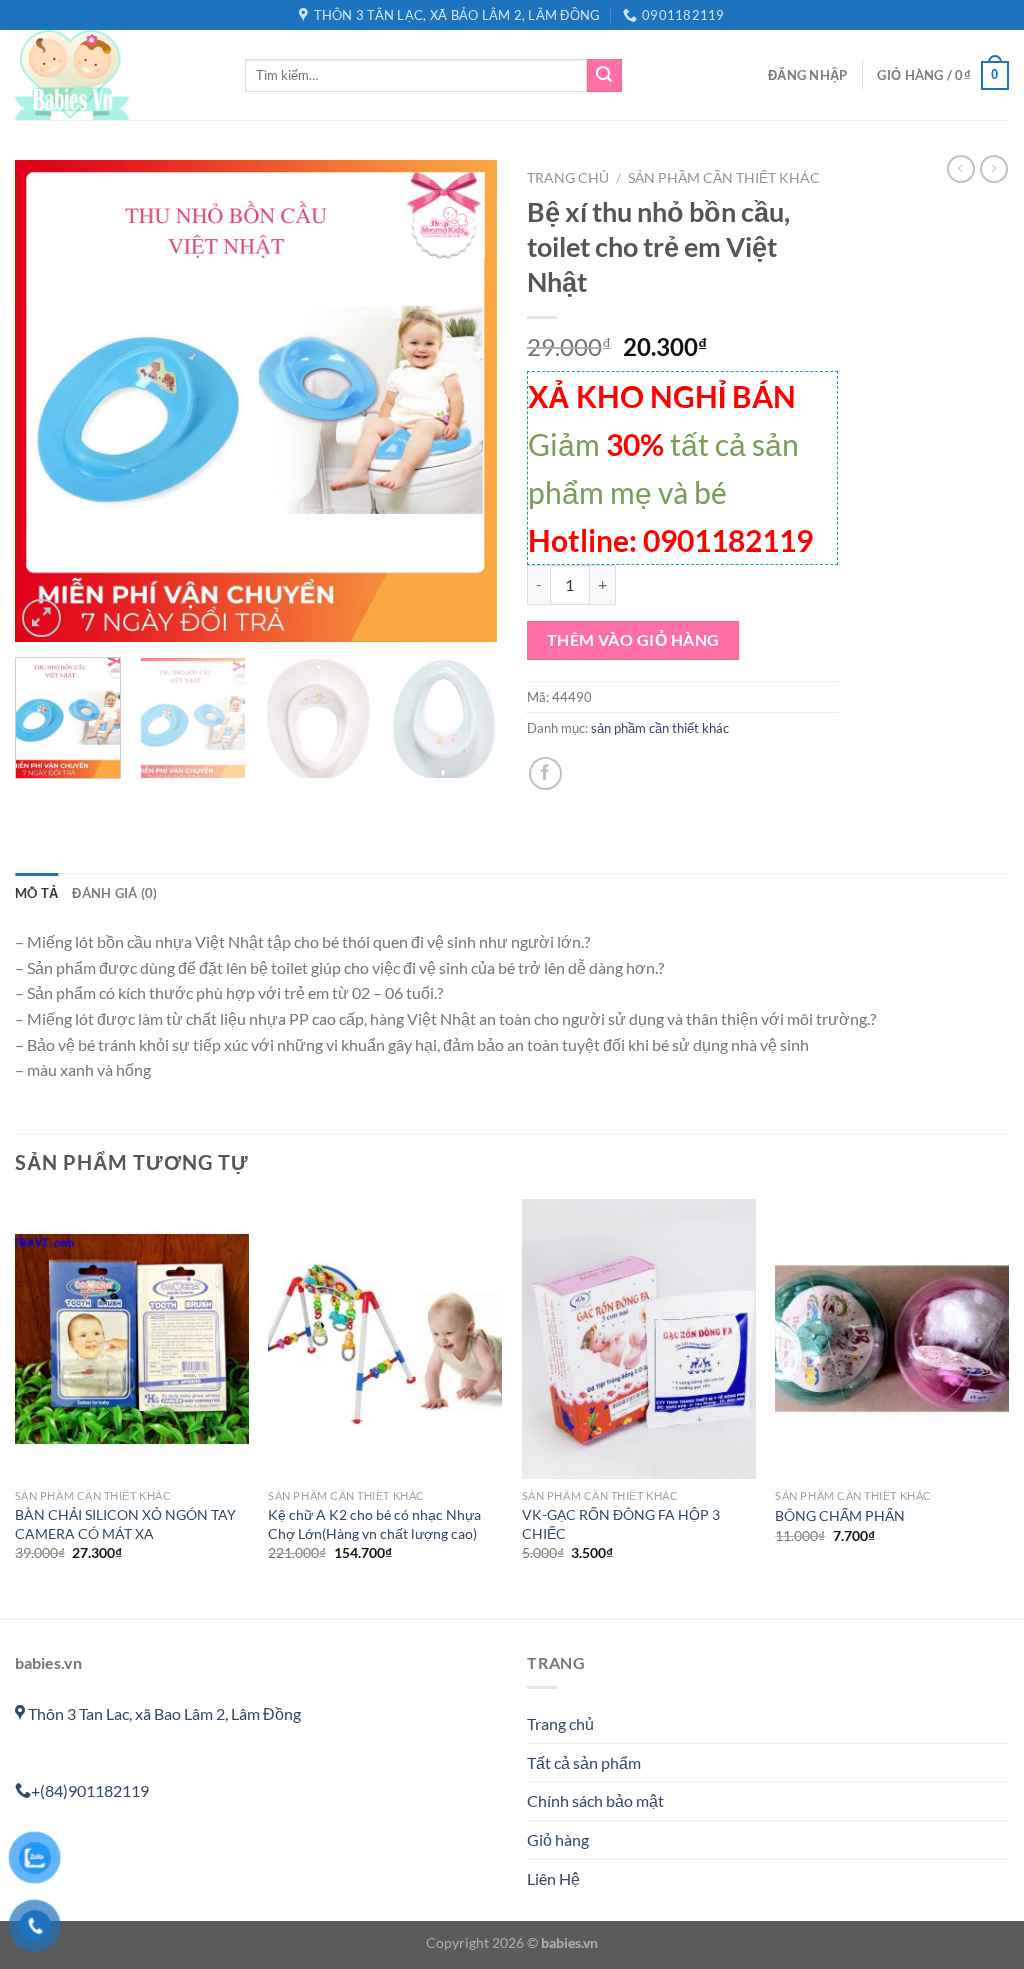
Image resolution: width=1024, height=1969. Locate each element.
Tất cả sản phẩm (584, 1762)
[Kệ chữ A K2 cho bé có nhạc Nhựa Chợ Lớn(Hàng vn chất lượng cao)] (385, 1339)
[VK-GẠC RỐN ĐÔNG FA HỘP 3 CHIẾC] (639, 1339)
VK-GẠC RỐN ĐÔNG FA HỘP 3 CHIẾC (621, 1524)
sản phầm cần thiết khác (724, 178)
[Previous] (50, 401)
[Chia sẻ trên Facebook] (545, 773)
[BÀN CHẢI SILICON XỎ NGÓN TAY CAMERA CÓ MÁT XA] (132, 1339)
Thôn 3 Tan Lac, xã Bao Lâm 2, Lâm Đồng (163, 1713)
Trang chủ (568, 178)
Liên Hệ (553, 1878)
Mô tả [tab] (36, 893)
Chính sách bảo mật (595, 1800)
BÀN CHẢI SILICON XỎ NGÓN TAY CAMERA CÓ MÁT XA (125, 1524)
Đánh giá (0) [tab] (114, 893)
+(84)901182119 (90, 1790)
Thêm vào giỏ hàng (633, 640)
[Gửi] (604, 76)
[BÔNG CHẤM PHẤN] (892, 1339)
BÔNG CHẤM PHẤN (840, 1515)
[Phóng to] (41, 618)
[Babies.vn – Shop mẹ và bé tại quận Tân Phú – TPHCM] (115, 75)
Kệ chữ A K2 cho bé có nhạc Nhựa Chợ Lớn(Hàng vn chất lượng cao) (374, 1524)
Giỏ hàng (558, 1839)
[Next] (462, 401)
